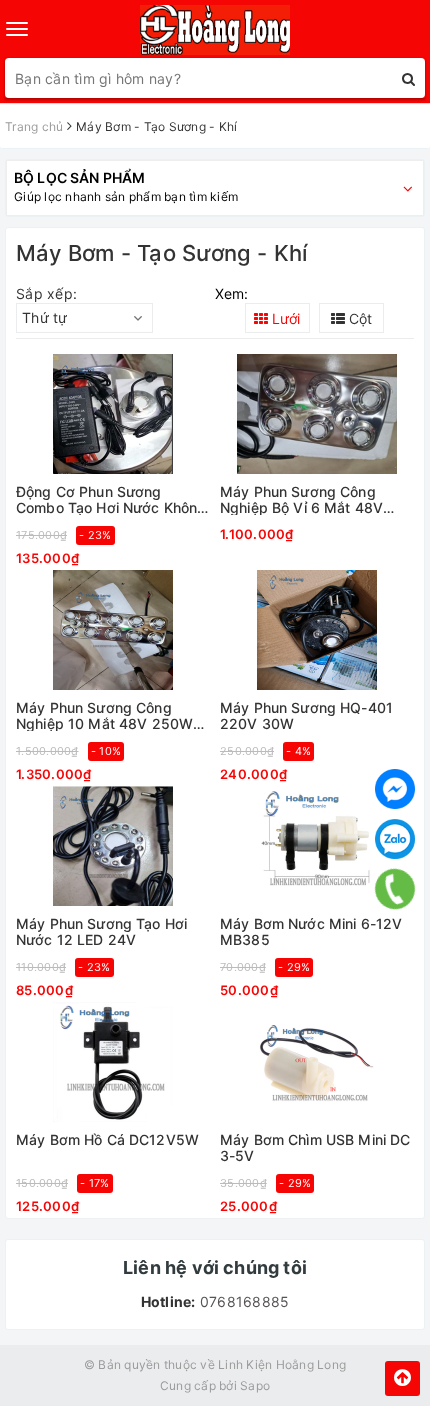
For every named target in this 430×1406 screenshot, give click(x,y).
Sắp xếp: (46, 293)
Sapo (255, 1385)
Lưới (284, 318)
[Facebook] (395, 789)
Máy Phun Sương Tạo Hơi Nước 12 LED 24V (101, 931)
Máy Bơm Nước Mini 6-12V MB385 (311, 931)
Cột (358, 318)
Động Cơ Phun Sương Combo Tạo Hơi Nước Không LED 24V (111, 499)
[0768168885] (395, 889)
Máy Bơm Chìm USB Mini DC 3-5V (315, 1147)
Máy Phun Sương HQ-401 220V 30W (306, 715)
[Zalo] (395, 839)
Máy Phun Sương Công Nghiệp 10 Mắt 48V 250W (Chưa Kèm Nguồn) (104, 715)
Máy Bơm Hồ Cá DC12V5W (107, 1140)
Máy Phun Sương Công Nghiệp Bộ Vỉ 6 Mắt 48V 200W (301, 499)
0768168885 (243, 1301)
